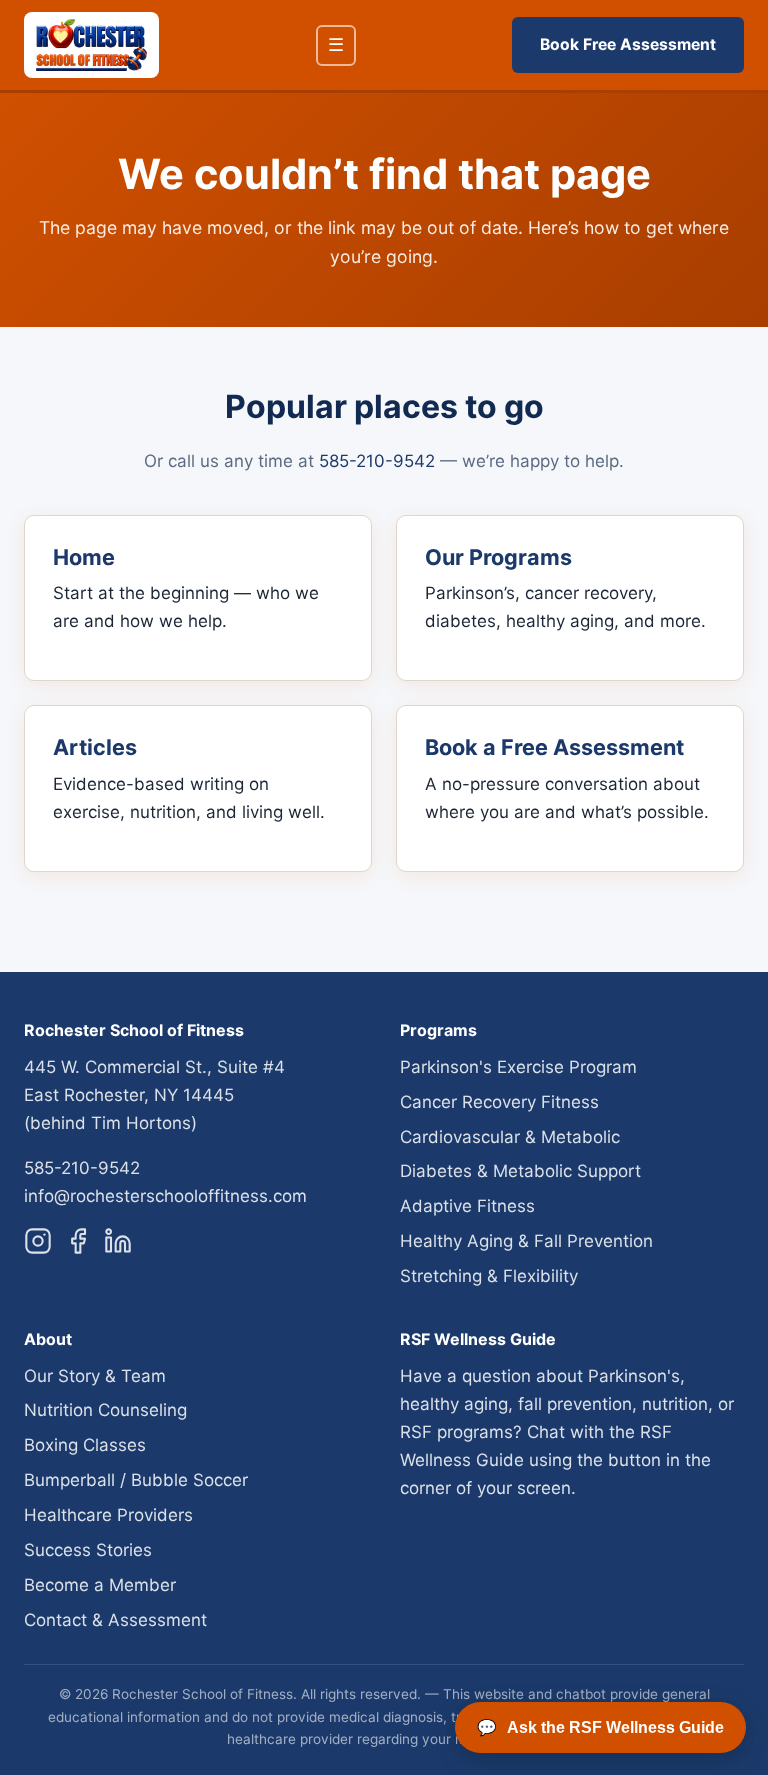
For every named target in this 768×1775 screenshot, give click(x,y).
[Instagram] (38, 1245)
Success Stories (88, 1550)
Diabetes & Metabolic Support (520, 1171)
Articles (95, 747)
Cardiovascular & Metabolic (510, 1137)
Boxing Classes (85, 1445)
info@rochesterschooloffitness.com (165, 1196)
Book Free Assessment (628, 44)
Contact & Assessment (115, 1620)
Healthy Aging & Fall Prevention (526, 1241)
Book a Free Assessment (554, 747)
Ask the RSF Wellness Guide (600, 1728)
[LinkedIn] (118, 1245)
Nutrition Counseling (105, 1410)
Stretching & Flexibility (489, 1276)
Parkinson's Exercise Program (518, 1067)
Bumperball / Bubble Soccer (136, 1480)
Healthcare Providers (108, 1515)
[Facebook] (78, 1245)
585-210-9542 (377, 461)
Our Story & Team (95, 1376)
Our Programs (498, 557)
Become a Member (100, 1585)
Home (84, 557)
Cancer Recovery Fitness (499, 1102)
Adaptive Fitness (467, 1206)
